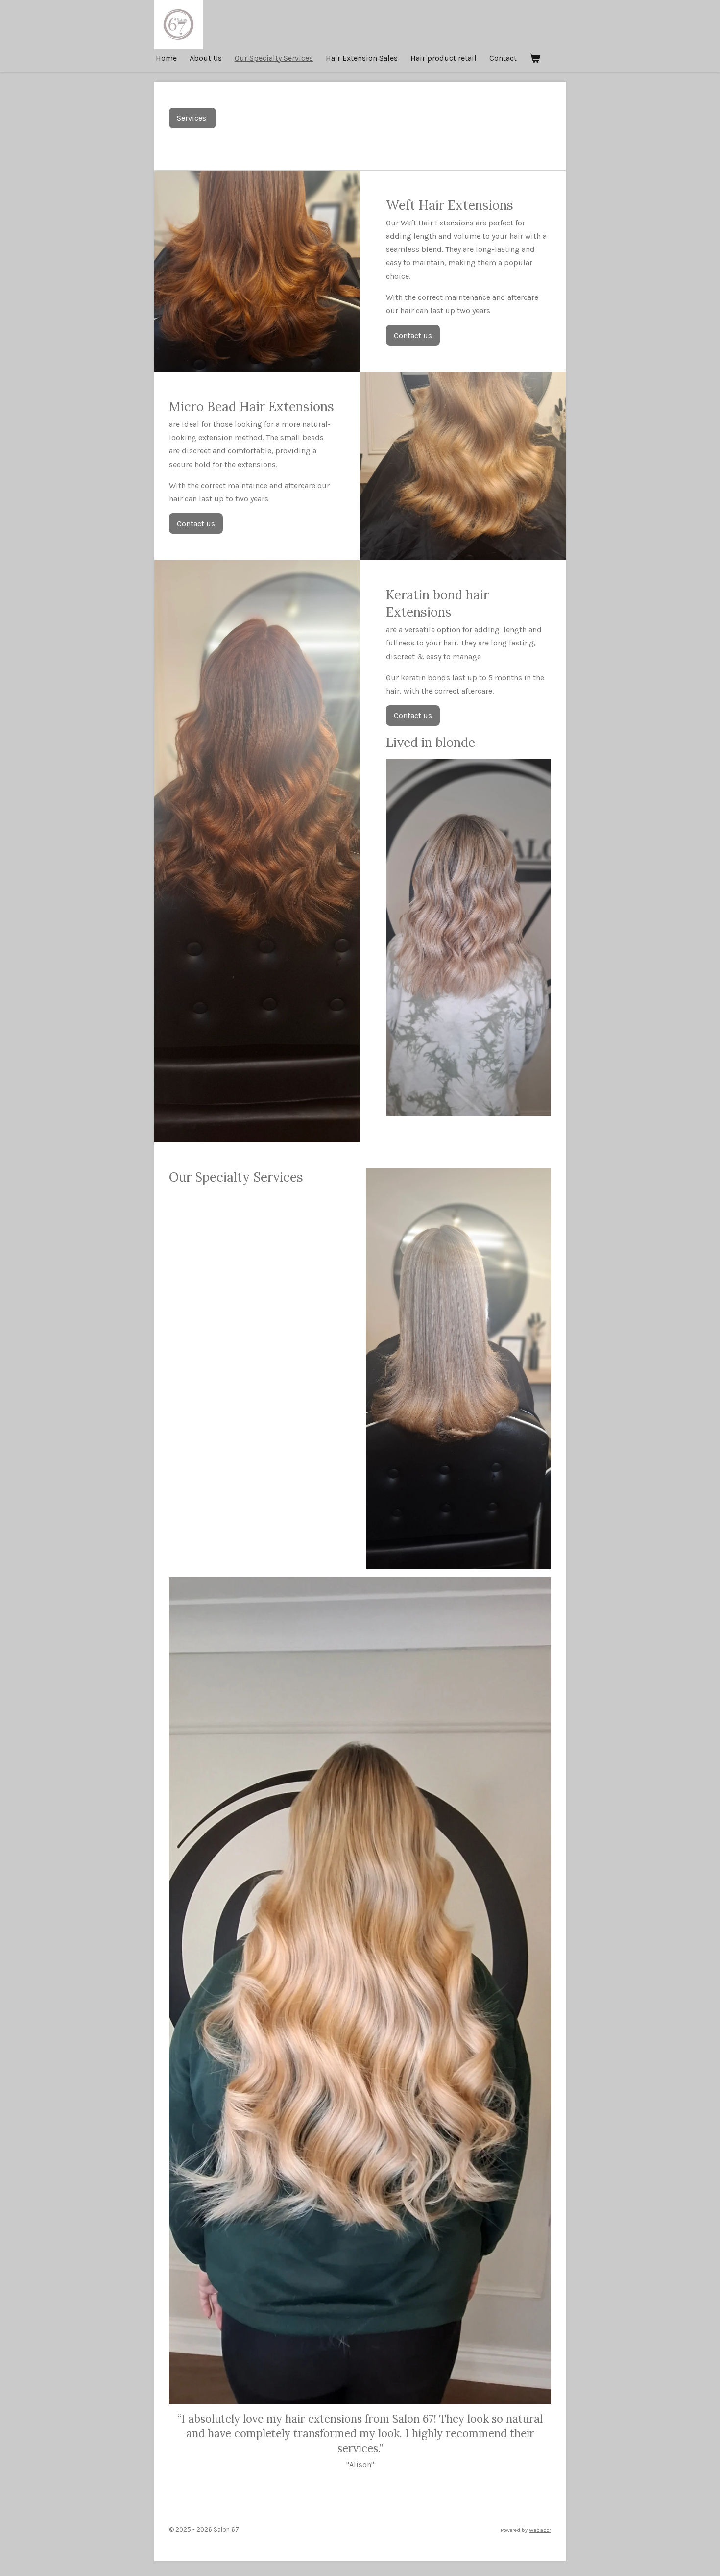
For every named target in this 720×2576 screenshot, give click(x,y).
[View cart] (535, 58)
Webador (540, 2530)
